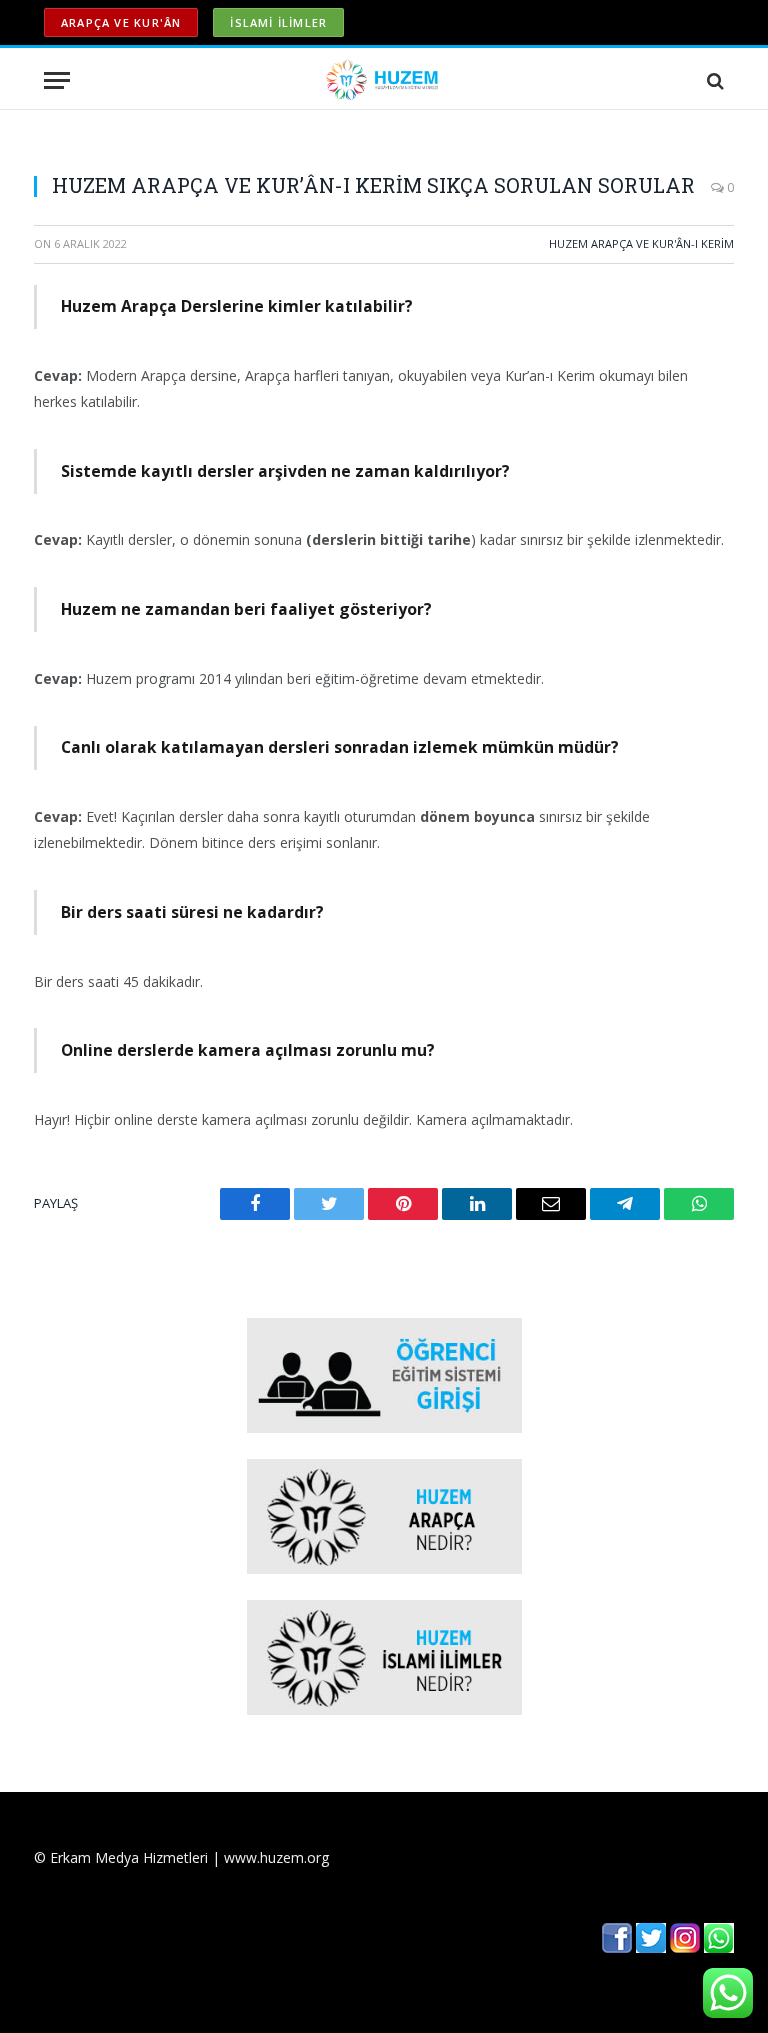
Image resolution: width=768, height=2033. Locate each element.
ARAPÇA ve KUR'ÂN (121, 22)
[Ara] (713, 80)
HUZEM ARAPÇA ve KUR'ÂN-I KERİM (641, 243)
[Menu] (57, 80)
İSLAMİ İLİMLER (278, 22)
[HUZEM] (384, 80)
